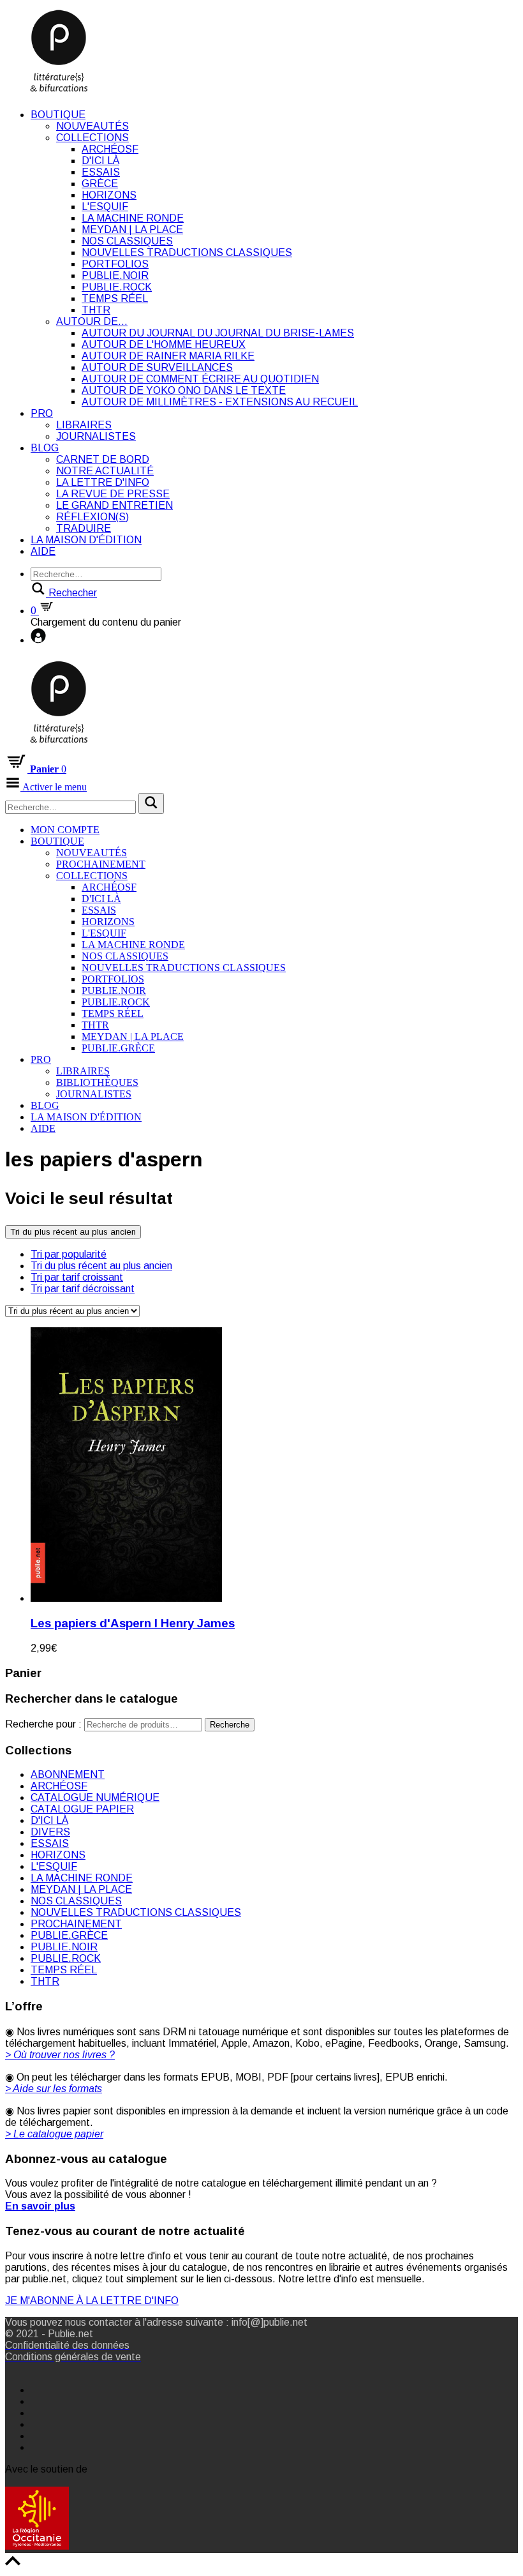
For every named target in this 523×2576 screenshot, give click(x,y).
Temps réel (115, 298)
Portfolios (115, 264)
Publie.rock (117, 287)
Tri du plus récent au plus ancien (73, 1232)
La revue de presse (113, 494)
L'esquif (105, 207)
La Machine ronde (133, 218)
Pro (42, 413)
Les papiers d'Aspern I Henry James (133, 1623)
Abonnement (68, 1774)
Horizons (109, 195)
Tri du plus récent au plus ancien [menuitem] (101, 1266)
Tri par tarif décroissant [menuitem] (83, 1289)
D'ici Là (100, 161)
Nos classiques (127, 241)
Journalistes (96, 436)
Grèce (100, 184)
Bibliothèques (97, 1082)
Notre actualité (105, 471)
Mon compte (65, 830)
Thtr (96, 310)
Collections (92, 138)
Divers (50, 1832)
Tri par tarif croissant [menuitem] (77, 1277)
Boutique (58, 115)
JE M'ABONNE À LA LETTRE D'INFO (92, 2301)
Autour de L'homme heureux (164, 344)
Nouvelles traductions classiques (187, 252)
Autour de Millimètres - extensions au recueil (220, 402)
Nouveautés (92, 126)
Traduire (84, 528)
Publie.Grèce (118, 1048)
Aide (43, 551)
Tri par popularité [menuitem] (69, 1254)
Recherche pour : (43, 1724)
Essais (101, 172)
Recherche (230, 1725)
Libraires (84, 425)
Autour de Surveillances (157, 367)
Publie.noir (115, 275)
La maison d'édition (86, 540)
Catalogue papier (82, 1809)
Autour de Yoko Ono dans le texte (184, 390)
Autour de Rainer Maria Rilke (168, 356)
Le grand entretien (114, 505)
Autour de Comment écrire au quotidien (200, 379)
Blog (45, 448)
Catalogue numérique (95, 1797)
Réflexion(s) (92, 517)
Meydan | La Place (132, 230)
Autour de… (92, 321)
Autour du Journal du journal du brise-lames (218, 333)
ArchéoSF (110, 149)
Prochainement (101, 864)
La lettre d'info (103, 482)
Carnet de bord (103, 459)
